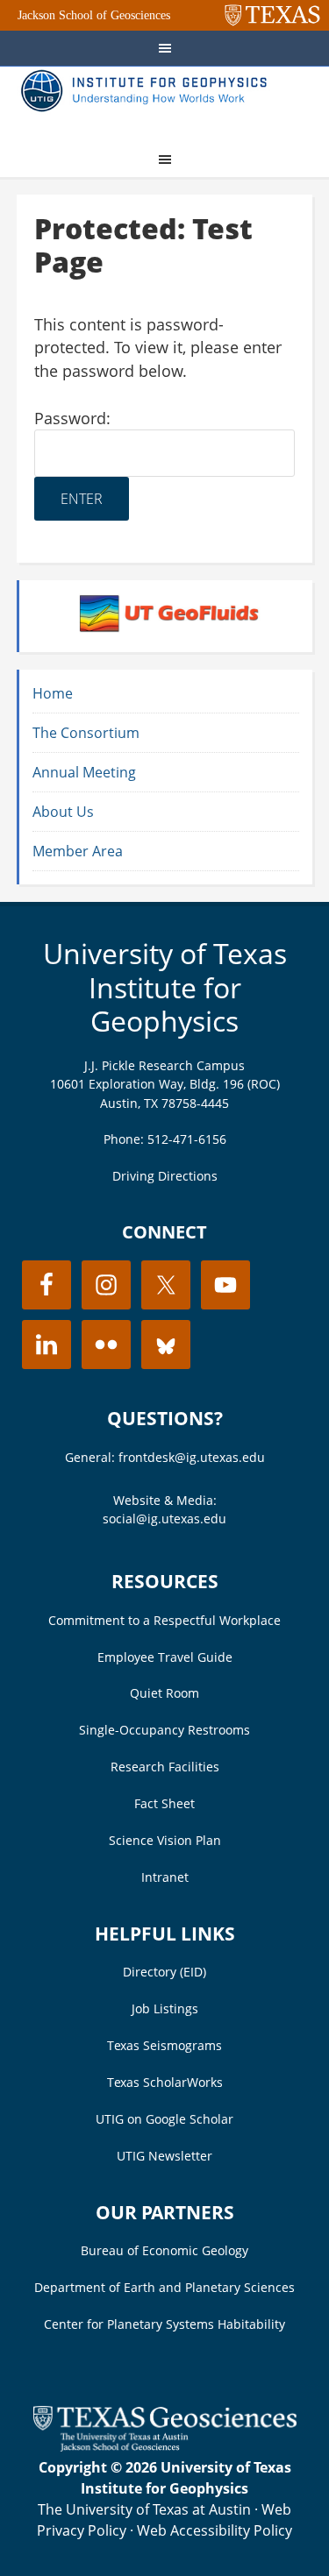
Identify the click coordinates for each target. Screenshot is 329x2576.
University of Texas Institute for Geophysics (165, 987)
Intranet (165, 1877)
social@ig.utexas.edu (164, 1519)
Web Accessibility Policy (215, 2530)
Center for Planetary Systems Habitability (164, 2324)
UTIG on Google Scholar (164, 2119)
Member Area (78, 851)
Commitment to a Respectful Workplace (164, 1620)
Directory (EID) (164, 1972)
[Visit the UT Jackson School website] (165, 2446)
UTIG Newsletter (164, 2156)
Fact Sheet (164, 1803)
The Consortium (86, 733)
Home (53, 693)
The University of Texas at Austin (144, 2509)
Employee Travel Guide (165, 1657)
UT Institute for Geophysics (148, 102)
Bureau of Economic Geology (164, 2250)
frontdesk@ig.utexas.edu (192, 1457)
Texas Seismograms (164, 2045)
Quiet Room (164, 1693)
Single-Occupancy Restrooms (164, 1730)
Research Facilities (165, 1767)
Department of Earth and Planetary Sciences (164, 2287)
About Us (63, 812)
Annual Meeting (84, 772)
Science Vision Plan (165, 1840)
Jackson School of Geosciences (94, 15)
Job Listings (165, 2008)
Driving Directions (165, 1176)
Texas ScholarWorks (165, 2082)
